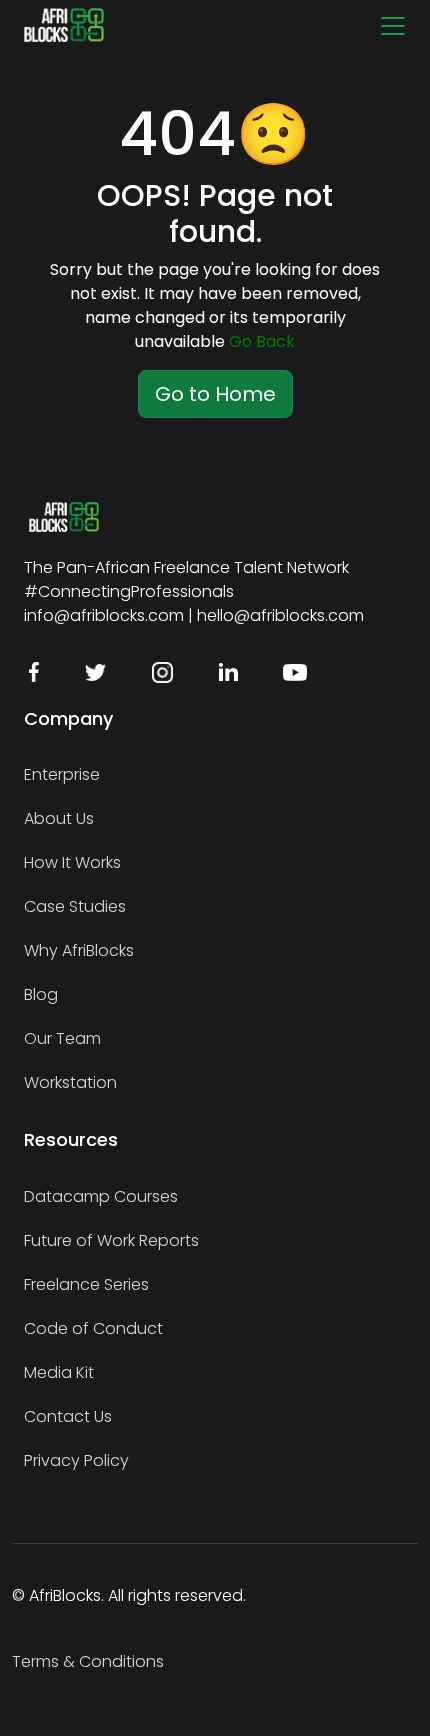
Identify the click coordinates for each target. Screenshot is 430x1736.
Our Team (62, 1038)
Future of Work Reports (111, 1240)
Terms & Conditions (88, 1661)
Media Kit (59, 1372)
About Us (59, 818)
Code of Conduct (93, 1328)
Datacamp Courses (101, 1196)
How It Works (72, 862)
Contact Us (68, 1416)
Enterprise (62, 774)
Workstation (70, 1082)
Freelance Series (86, 1284)
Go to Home (215, 394)
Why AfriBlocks (79, 950)
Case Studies (75, 906)
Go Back (262, 341)
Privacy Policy (76, 1460)
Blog (41, 994)
